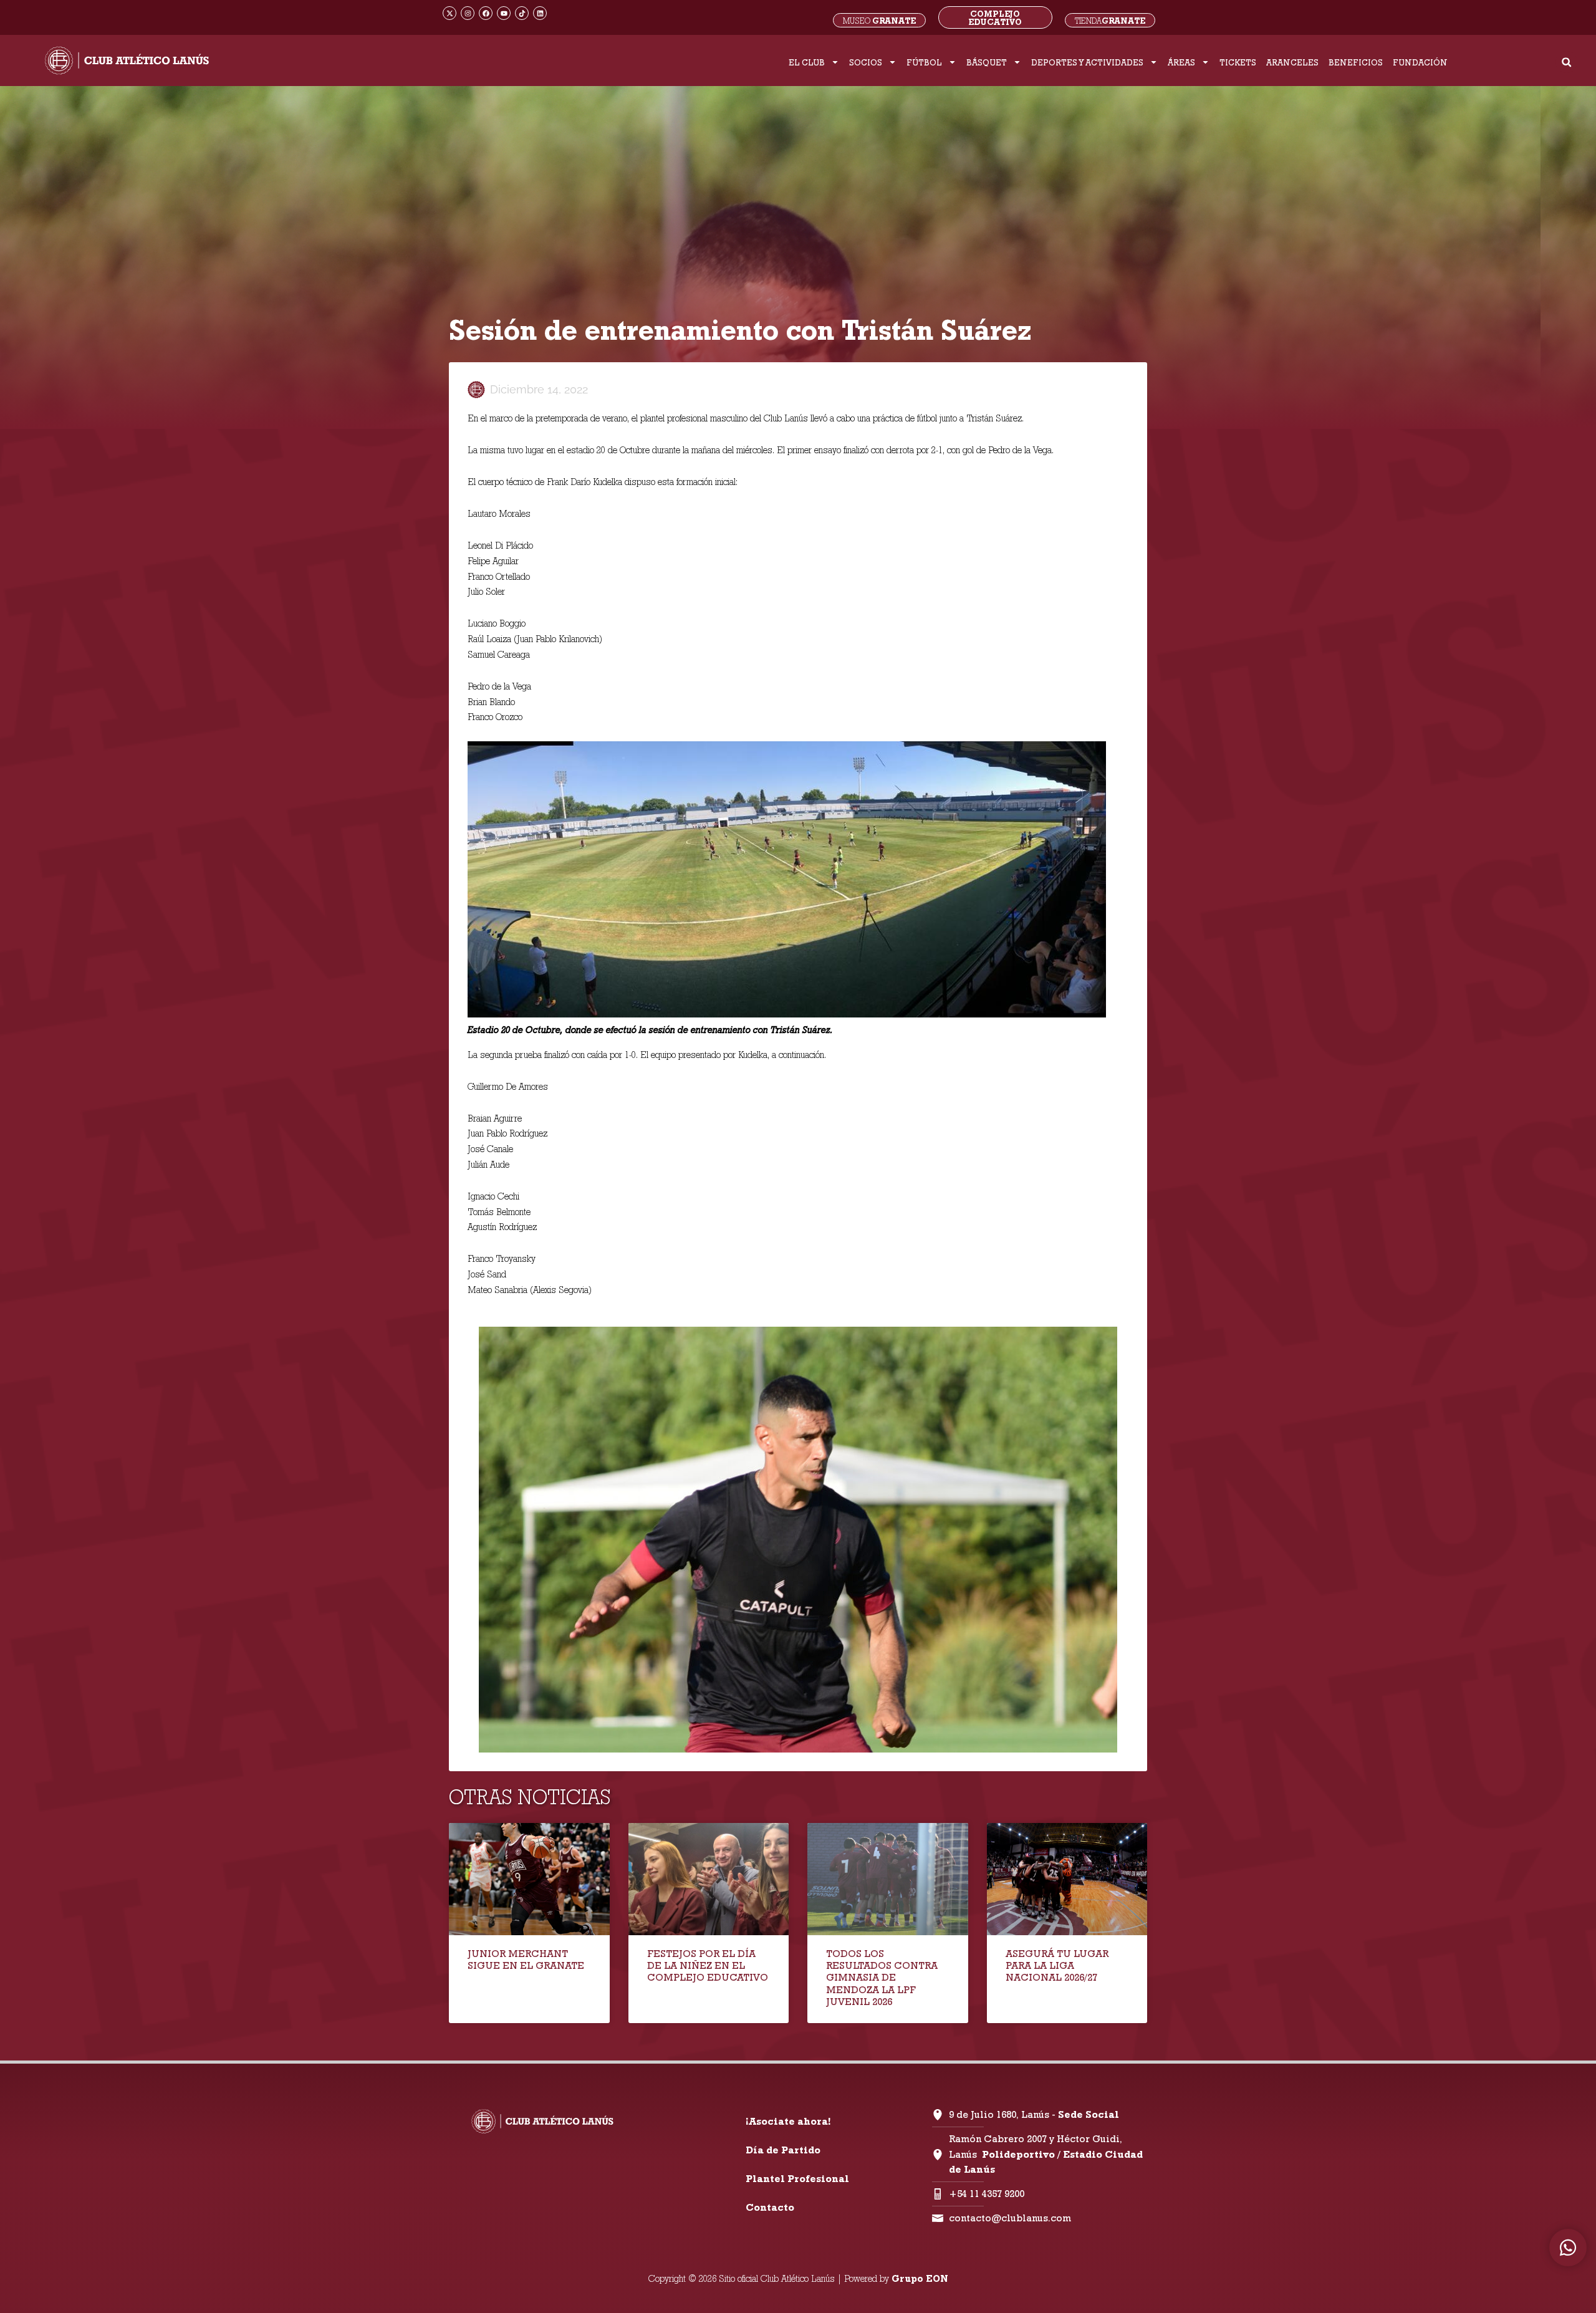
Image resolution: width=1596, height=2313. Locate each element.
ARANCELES (1292, 62)
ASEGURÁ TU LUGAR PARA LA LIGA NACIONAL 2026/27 (1057, 1965)
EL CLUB (807, 62)
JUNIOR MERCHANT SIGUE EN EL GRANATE (526, 1960)
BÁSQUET (987, 62)
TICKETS (1238, 62)
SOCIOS (866, 62)
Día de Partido (783, 2150)
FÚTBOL (924, 62)
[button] (1566, 62)
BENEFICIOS (1356, 62)
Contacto (770, 2207)
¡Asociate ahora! (788, 2121)
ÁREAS (1181, 62)
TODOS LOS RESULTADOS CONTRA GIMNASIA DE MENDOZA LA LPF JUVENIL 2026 (882, 1978)
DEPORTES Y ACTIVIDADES (1087, 62)
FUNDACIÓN (1420, 62)
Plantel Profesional (797, 2179)
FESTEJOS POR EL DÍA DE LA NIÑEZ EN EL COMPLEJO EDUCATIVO (708, 1965)
